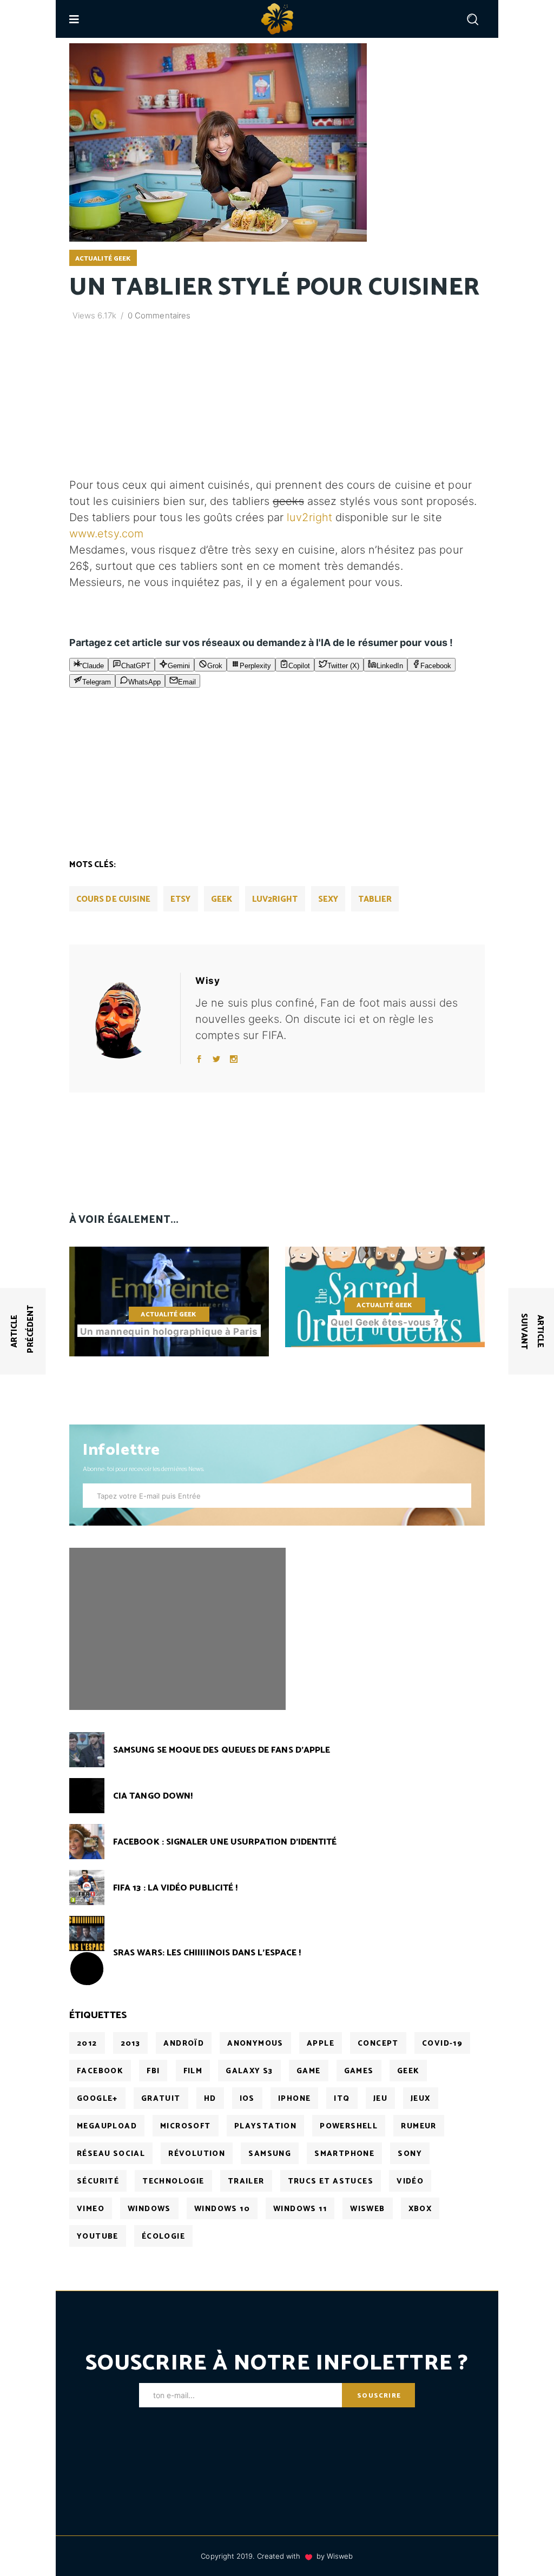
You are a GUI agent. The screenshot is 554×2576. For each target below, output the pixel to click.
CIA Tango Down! (153, 1796)
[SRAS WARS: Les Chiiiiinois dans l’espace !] (87, 1933)
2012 (87, 2044)
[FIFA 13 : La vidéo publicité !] (87, 1888)
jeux (421, 2099)
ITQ (342, 2099)
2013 (131, 2044)
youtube (98, 2237)
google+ (97, 2099)
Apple (321, 2044)
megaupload (107, 2126)
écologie (163, 2237)
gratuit (161, 2099)
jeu (380, 2099)
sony (410, 2154)
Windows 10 (222, 2209)
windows (149, 2209)
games (359, 2071)
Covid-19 (442, 2044)
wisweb (367, 2209)
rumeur (418, 2126)
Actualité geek (103, 259)
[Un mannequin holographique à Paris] (169, 1302)
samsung (270, 2154)
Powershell (349, 2126)
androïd (184, 2044)
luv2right (309, 517)
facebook (100, 2071)
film (193, 2071)
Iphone (294, 2099)
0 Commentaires (159, 315)
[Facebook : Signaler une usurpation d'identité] (87, 1842)
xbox (420, 2209)
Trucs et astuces (331, 2182)
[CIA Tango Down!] (87, 1796)
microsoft (186, 2126)
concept (378, 2044)
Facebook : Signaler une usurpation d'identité (225, 1842)
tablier (375, 899)
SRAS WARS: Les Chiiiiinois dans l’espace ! (207, 1953)
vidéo (410, 2182)
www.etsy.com (106, 534)
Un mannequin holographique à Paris (169, 1332)
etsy (180, 899)
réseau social (111, 2154)
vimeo (91, 2209)
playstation (265, 2126)
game (309, 2071)
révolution (197, 2154)
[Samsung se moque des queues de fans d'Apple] (87, 1750)
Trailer (246, 2182)
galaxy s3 (249, 2071)
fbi (153, 2071)
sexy (328, 899)
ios (247, 2099)
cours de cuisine (113, 899)
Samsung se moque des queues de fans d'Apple (222, 1750)
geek (222, 899)
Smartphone (344, 2154)
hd (210, 2099)
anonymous (255, 2044)
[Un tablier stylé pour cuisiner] (130, 1018)
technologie (173, 2182)
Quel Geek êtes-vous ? (385, 1322)
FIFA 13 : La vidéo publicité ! (175, 1888)
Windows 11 (300, 2209)
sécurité (98, 2182)
